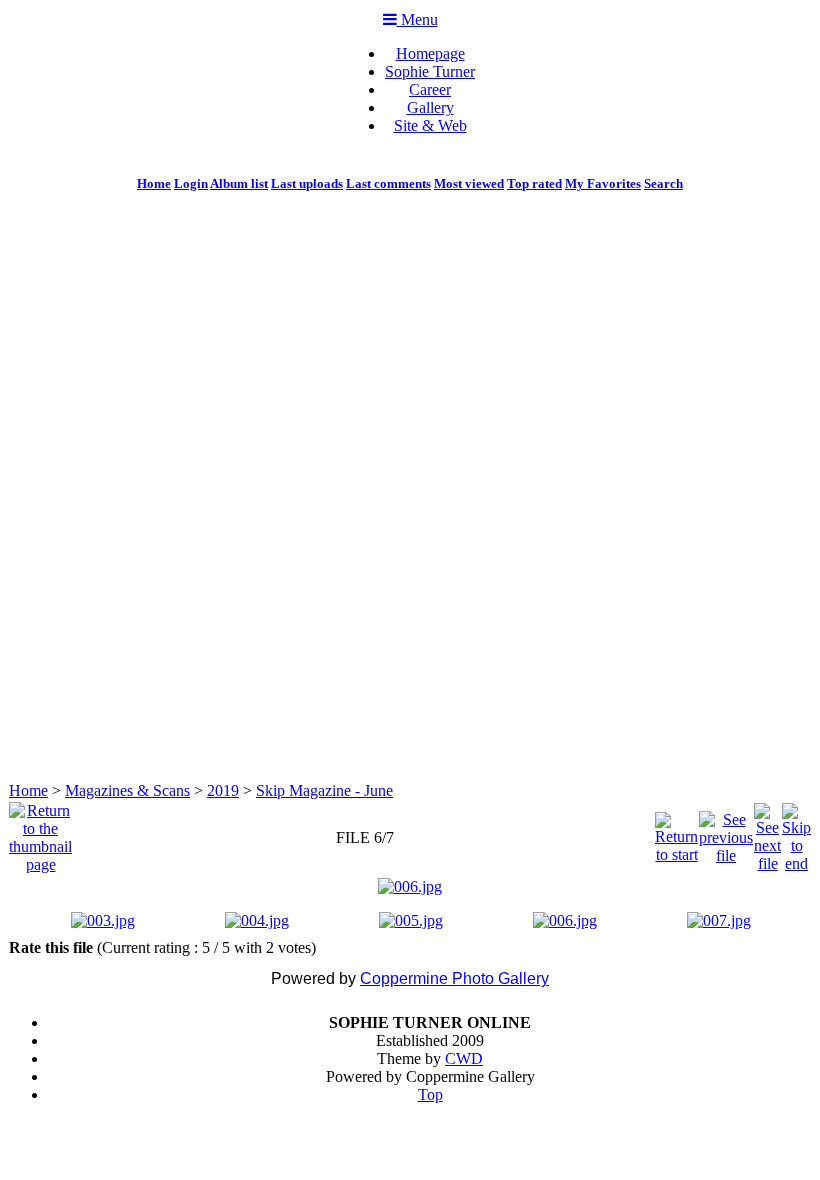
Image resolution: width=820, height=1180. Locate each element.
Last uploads (307, 183)
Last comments (388, 183)
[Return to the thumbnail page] (40, 832)
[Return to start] (676, 832)
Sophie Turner (430, 71)
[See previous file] (726, 832)
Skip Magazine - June (324, 790)
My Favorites (603, 183)
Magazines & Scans (127, 790)
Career (430, 89)
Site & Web (430, 125)
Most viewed (469, 183)
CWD (464, 1058)
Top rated (534, 183)
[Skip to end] (796, 832)
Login (191, 183)
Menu (417, 19)
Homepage (430, 53)
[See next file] (767, 832)
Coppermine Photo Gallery (454, 978)
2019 (223, 790)
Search (663, 183)
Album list (239, 183)
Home (154, 183)
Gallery (430, 107)
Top (430, 1094)
